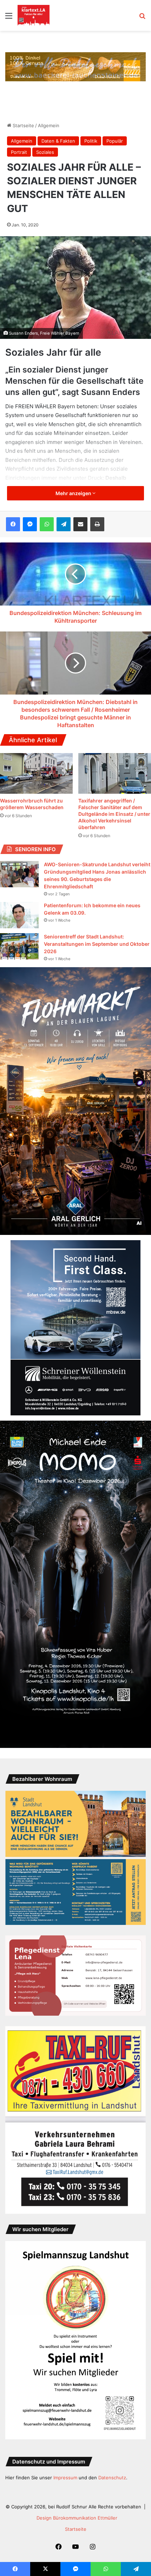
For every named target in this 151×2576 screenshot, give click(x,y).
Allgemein (49, 125)
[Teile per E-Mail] (80, 524)
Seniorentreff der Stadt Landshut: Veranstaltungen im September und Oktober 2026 (97, 944)
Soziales (45, 152)
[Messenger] (30, 524)
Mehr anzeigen (74, 493)
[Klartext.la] (34, 15)
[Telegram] (64, 524)
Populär (115, 141)
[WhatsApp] (47, 524)
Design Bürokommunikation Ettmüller (77, 2518)
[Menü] (9, 18)
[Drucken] (97, 524)
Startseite (23, 125)
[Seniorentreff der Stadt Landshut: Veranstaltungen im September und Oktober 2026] (19, 946)
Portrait (19, 152)
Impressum (65, 2478)
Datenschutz (112, 2478)
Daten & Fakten (58, 141)
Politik (91, 141)
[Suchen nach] (142, 18)
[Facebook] (13, 524)
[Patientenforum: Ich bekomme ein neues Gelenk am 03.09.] (19, 915)
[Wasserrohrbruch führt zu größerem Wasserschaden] (36, 774)
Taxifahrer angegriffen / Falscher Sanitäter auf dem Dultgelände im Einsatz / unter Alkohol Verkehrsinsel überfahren (114, 814)
